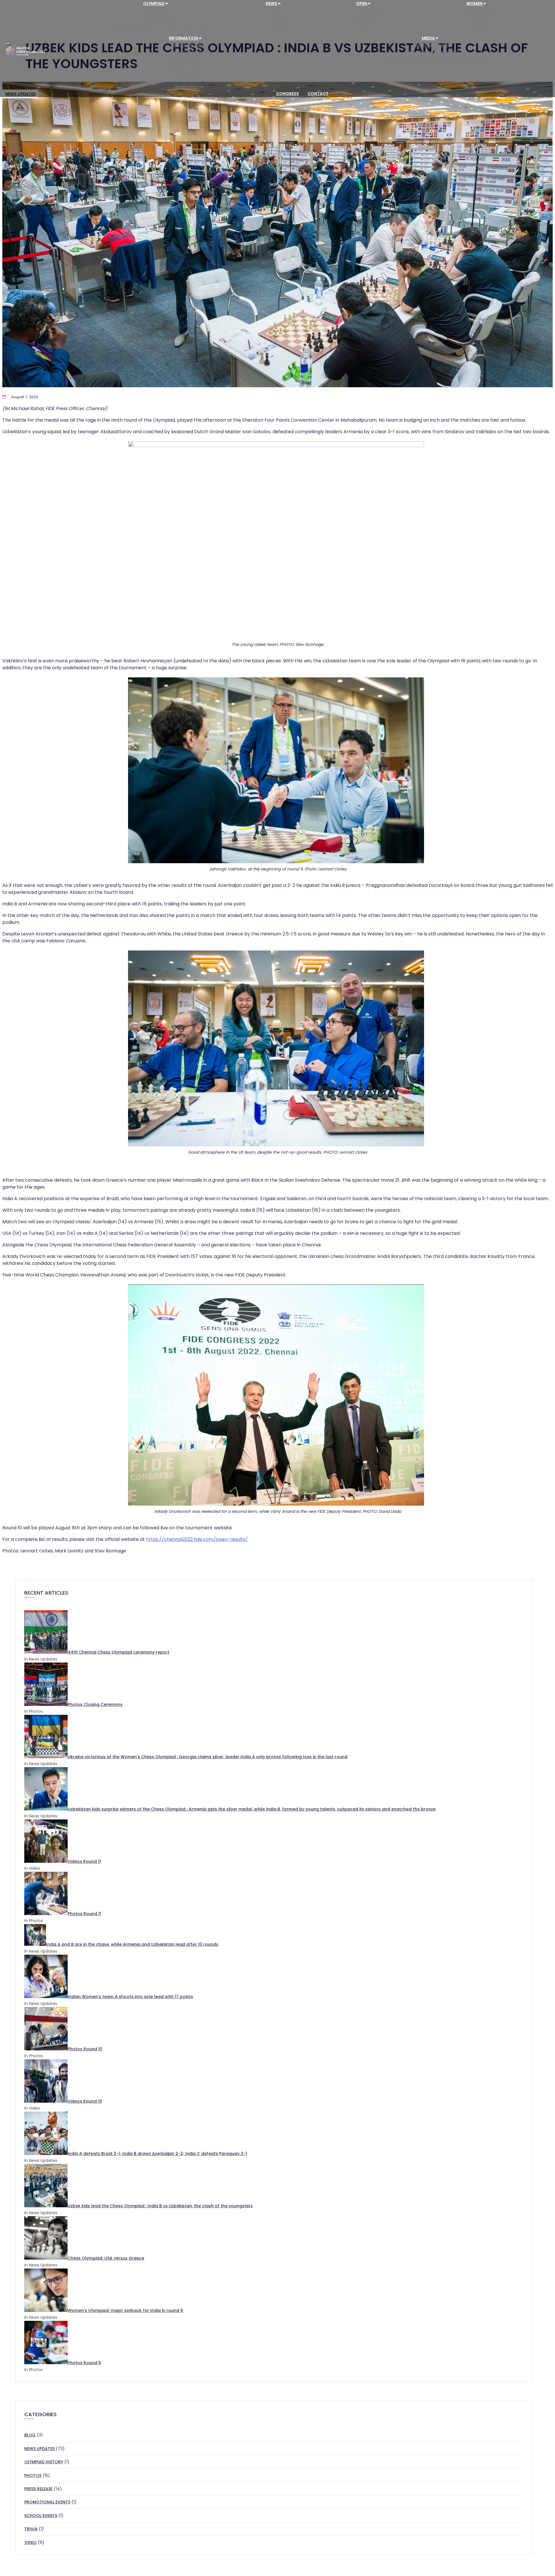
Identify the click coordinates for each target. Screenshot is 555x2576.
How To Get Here (187, 52)
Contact (318, 94)
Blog (30, 2435)
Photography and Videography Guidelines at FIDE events (432, 59)
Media (429, 38)
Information (184, 38)
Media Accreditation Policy (432, 52)
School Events (41, 2516)
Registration (187, 87)
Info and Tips (187, 73)
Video (30, 2542)
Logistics (187, 80)
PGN (366, 31)
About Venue (187, 59)
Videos (275, 24)
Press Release (38, 2489)
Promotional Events (47, 2502)
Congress (287, 94)
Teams (366, 24)
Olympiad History (44, 2462)
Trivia (31, 2529)
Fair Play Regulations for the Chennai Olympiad (158, 24)
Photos (275, 17)
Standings (366, 17)
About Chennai (187, 66)
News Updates (39, 2449)
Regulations (158, 17)
